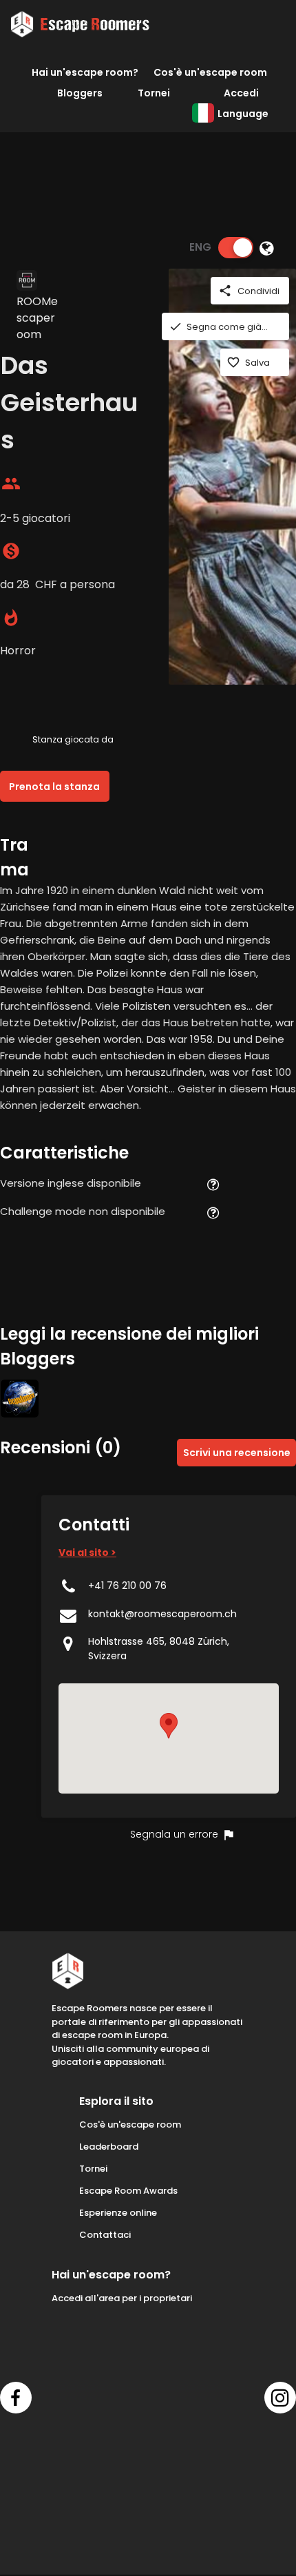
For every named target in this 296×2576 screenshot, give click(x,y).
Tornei (154, 93)
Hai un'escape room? (85, 72)
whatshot (11, 618)
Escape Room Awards (128, 2191)
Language (243, 114)
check (176, 326)
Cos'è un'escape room (210, 72)
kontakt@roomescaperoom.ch (162, 1614)
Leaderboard (109, 2147)
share (225, 291)
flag (229, 1835)
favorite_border (233, 362)
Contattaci (105, 2235)
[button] (169, 1726)
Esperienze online (118, 2213)
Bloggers (80, 93)
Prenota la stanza (54, 787)
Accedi (241, 93)
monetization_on (11, 551)
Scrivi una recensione (237, 1453)
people (11, 484)
